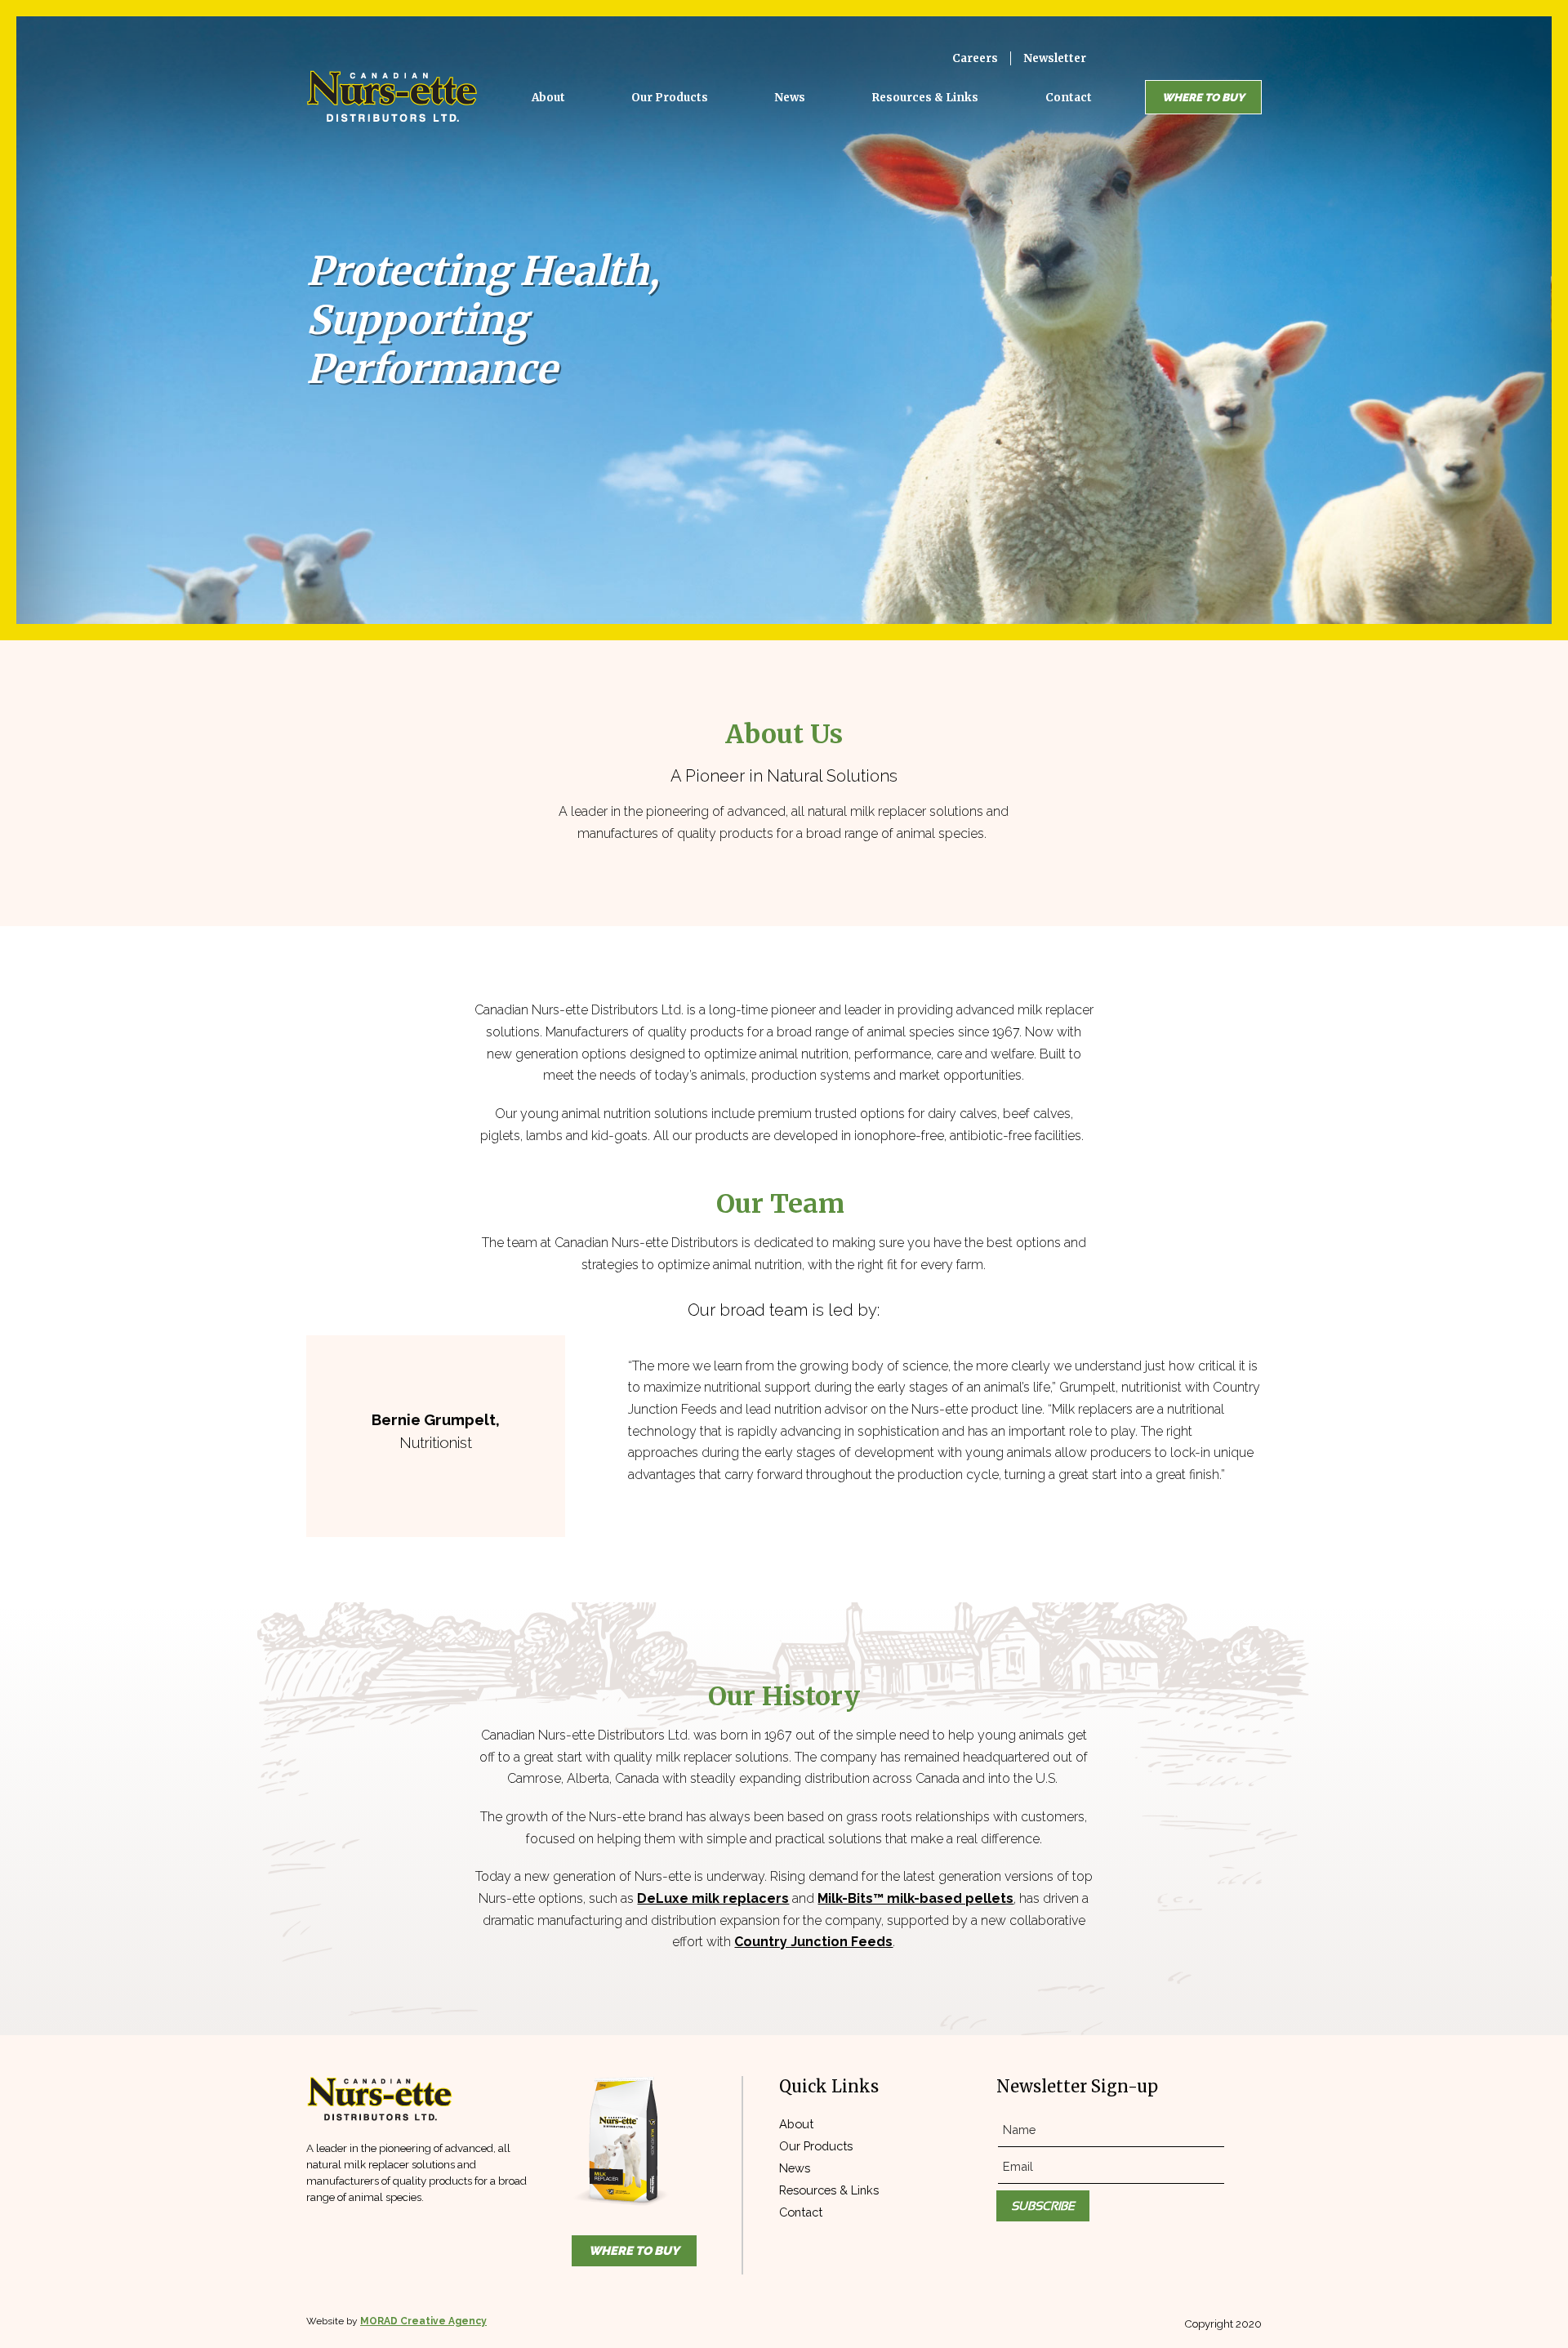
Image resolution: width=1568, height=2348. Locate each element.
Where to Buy (1203, 97)
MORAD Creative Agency (423, 2321)
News (795, 2168)
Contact (801, 2212)
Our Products (816, 2146)
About (796, 2124)
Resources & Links (829, 2190)
